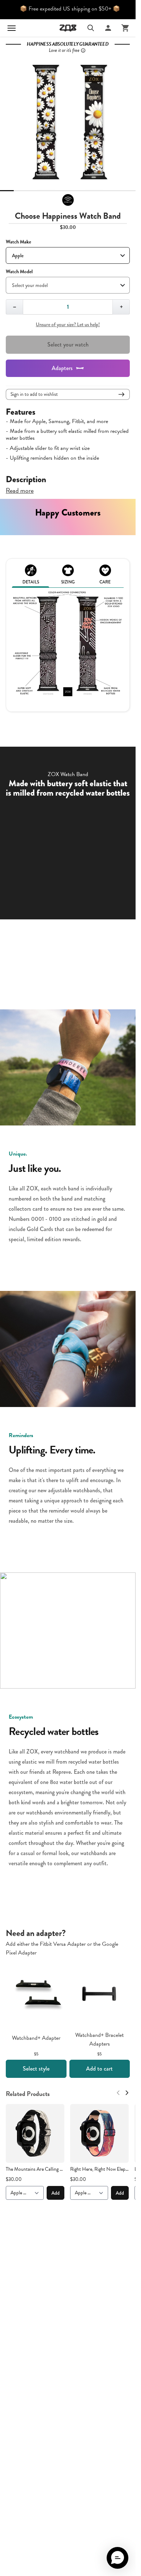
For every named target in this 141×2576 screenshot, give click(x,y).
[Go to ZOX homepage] (68, 28)
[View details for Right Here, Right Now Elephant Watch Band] (99, 2133)
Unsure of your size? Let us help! (68, 324)
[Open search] (91, 28)
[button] (117, 2558)
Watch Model (19, 272)
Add (55, 2193)
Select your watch (68, 344)
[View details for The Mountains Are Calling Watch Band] (35, 2133)
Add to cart (99, 2069)
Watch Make (18, 242)
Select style (36, 2069)
